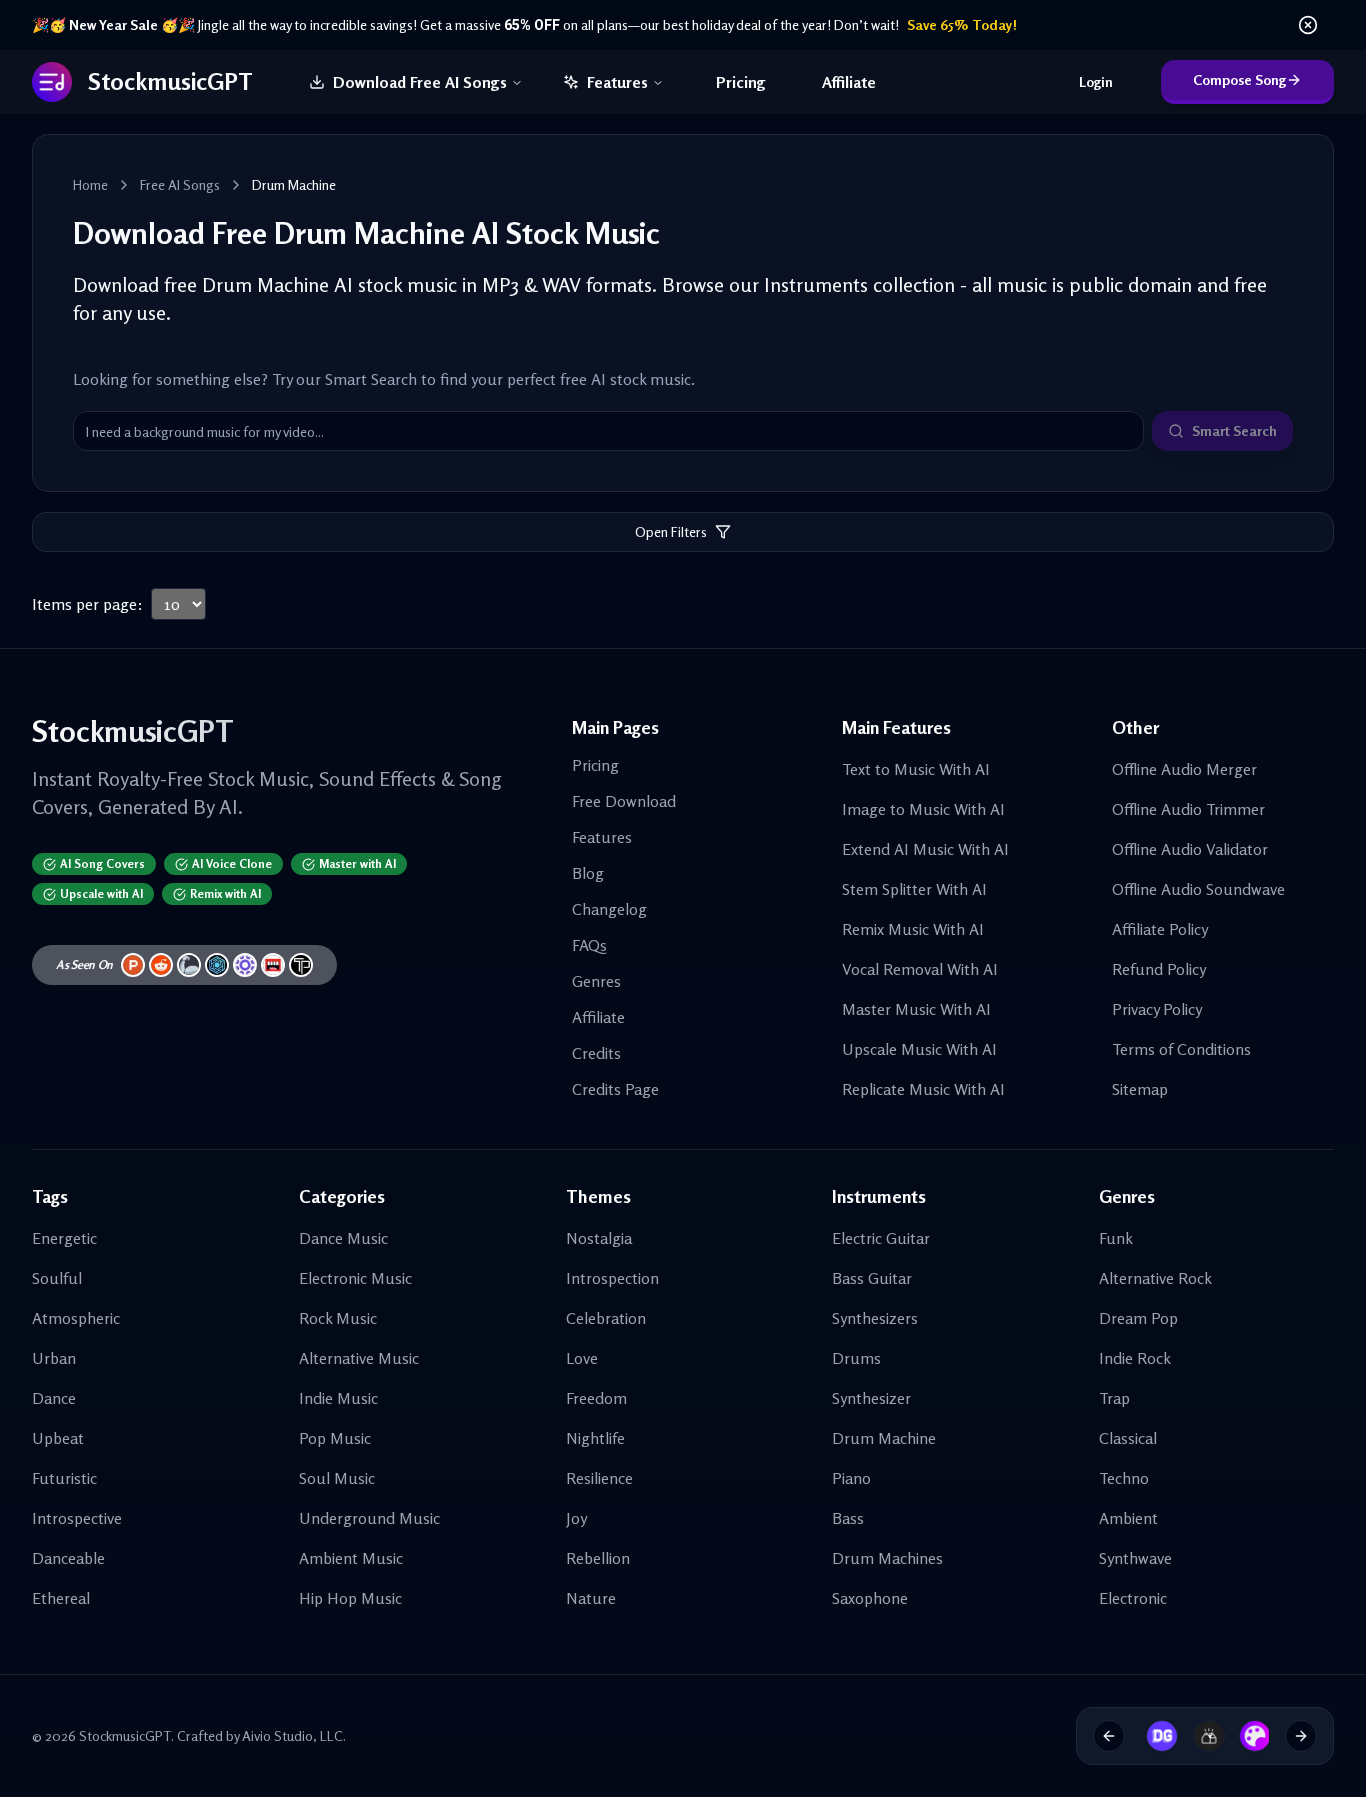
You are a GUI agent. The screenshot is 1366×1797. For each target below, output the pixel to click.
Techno (1124, 1478)
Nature (591, 1598)
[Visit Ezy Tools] (1202, 1736)
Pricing (741, 82)
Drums (856, 1358)
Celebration (606, 1318)
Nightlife (595, 1438)
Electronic (1133, 1598)
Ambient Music (351, 1558)
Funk (1116, 1238)
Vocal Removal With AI (920, 969)
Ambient (1128, 1518)
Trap (1114, 1398)
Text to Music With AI (916, 769)
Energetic (64, 1238)
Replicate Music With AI (923, 1089)
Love (582, 1358)
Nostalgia (599, 1238)
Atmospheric (76, 1318)
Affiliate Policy (1160, 929)
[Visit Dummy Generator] (1155, 1736)
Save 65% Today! (962, 24)
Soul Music (337, 1478)
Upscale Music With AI (919, 1049)
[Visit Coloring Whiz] (1248, 1736)
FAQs (589, 945)
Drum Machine (884, 1438)
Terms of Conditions (1181, 1049)
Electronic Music (355, 1278)
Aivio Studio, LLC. (294, 1735)
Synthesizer (871, 1398)
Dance (54, 1398)
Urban (54, 1358)
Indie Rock (1135, 1358)
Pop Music (335, 1438)
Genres (596, 981)
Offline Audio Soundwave (1198, 889)
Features (617, 82)
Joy (576, 1518)
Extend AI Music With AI (925, 849)
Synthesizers (875, 1318)
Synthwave (1135, 1558)
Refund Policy (1159, 969)
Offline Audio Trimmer (1188, 809)
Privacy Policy (1157, 1009)
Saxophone (870, 1598)
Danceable (68, 1558)
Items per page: (87, 604)
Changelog (609, 909)
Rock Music (338, 1318)
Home (90, 184)
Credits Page (615, 1089)
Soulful (57, 1278)
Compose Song (1239, 79)
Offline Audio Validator (1190, 849)
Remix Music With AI (913, 929)
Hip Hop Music (350, 1598)
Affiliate (849, 82)
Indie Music (338, 1398)
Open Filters (671, 531)
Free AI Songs (180, 184)
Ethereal (61, 1598)
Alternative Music (359, 1358)
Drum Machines (887, 1558)
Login (1096, 81)
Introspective (77, 1518)
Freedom (596, 1398)
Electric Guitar (881, 1238)
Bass (848, 1518)
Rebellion (598, 1558)
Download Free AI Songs (420, 82)
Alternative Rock (1155, 1278)
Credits (596, 1053)
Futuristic (64, 1478)
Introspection (612, 1278)
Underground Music (369, 1518)
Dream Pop (1138, 1318)
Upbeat (58, 1438)
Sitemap (1140, 1089)
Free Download (624, 801)
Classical (1128, 1438)
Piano (851, 1478)
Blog (588, 873)
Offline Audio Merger (1184, 769)
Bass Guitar (872, 1278)
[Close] (1308, 25)
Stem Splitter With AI (914, 889)
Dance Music (343, 1238)
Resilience (599, 1478)
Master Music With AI (916, 1009)
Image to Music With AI (923, 809)
